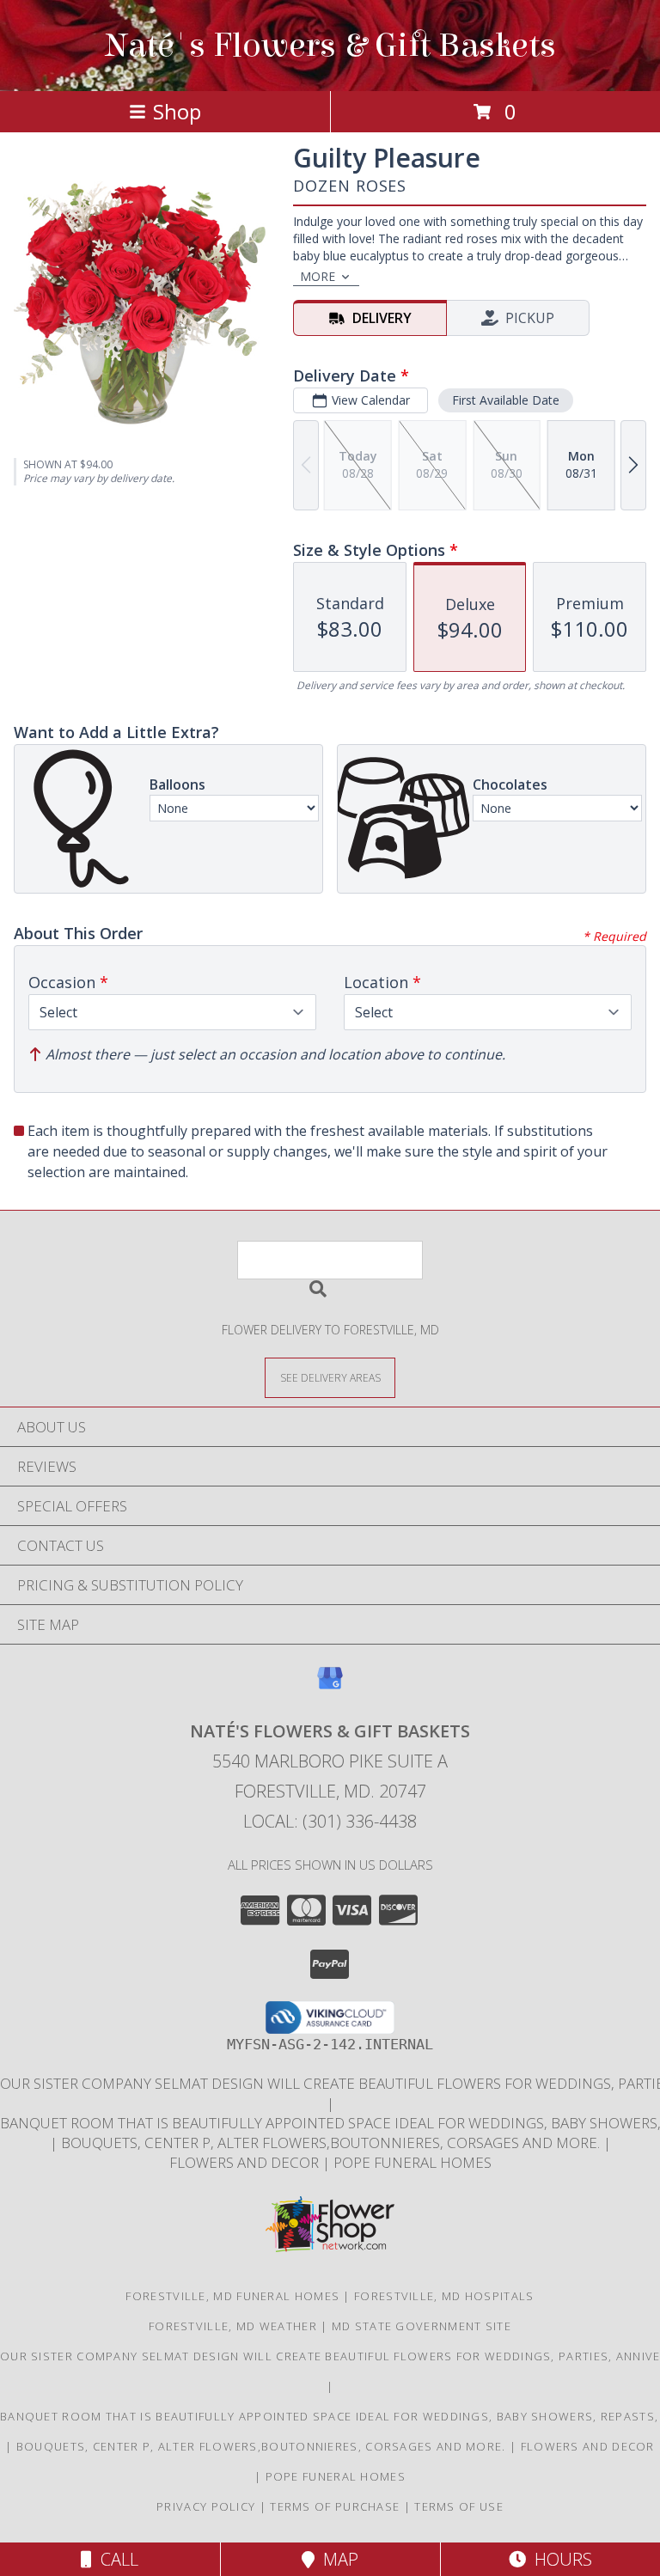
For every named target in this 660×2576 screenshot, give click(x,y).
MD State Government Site (422, 2326)
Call (115, 2559)
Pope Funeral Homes (412, 2162)
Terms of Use (459, 2506)
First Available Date (506, 400)
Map (336, 2559)
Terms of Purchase (335, 2506)
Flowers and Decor (246, 2162)
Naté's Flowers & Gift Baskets (330, 46)
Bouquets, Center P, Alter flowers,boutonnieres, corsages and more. (332, 2143)
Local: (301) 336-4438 (330, 1821)
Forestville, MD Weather (233, 2326)
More (318, 276)
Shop (177, 111)
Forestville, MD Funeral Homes (232, 2296)
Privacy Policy (206, 2506)
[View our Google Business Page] (330, 1686)
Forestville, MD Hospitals (444, 2296)
